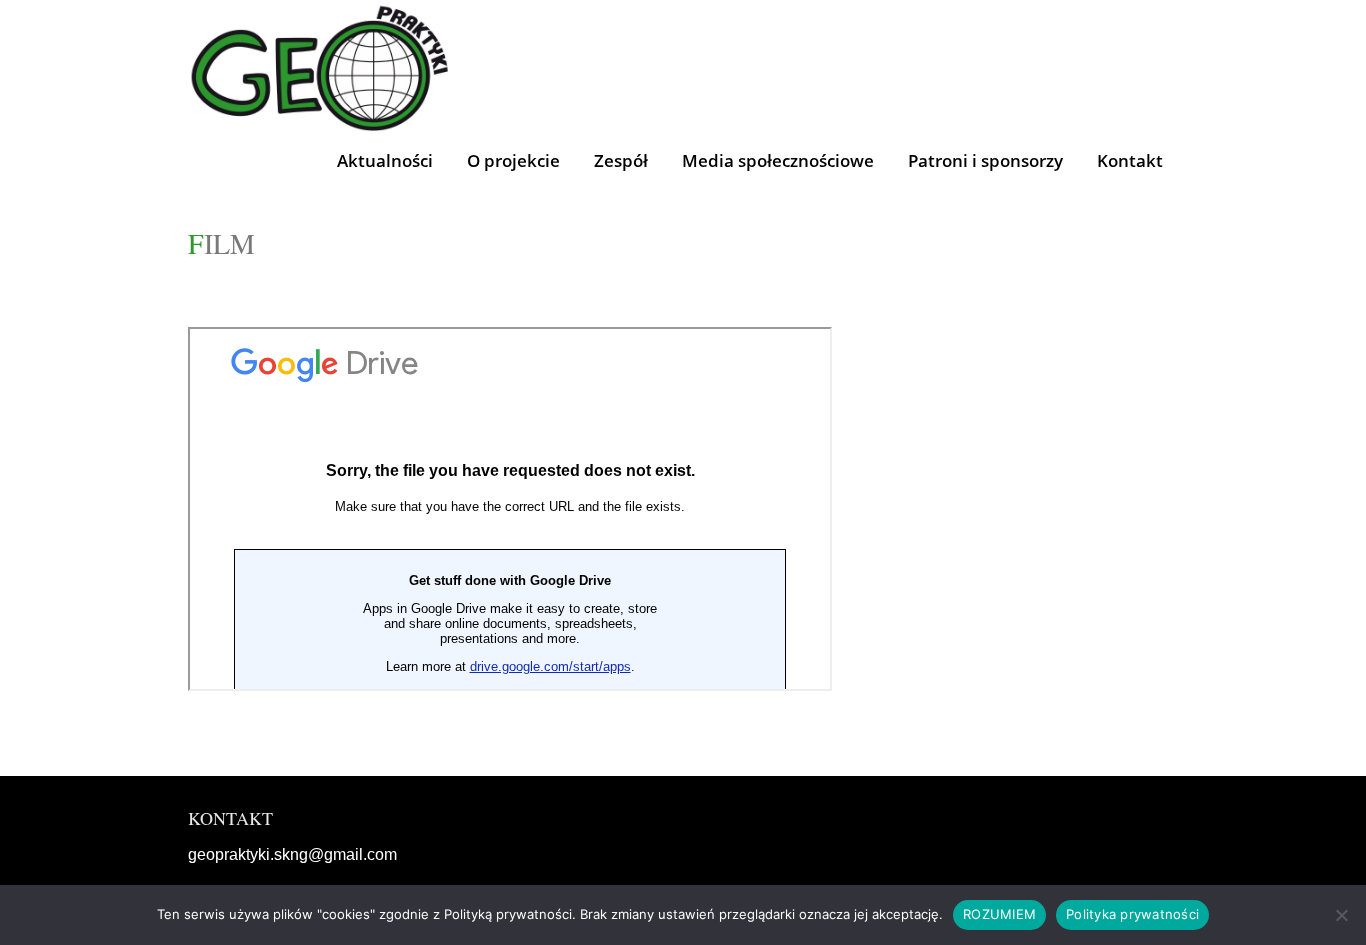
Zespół (621, 160)
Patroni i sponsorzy (985, 160)
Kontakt (1130, 160)
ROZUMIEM (999, 914)
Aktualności (385, 160)
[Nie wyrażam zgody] (1341, 915)
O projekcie (513, 160)
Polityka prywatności (1132, 914)
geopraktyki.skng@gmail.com (292, 854)
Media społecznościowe (778, 160)
